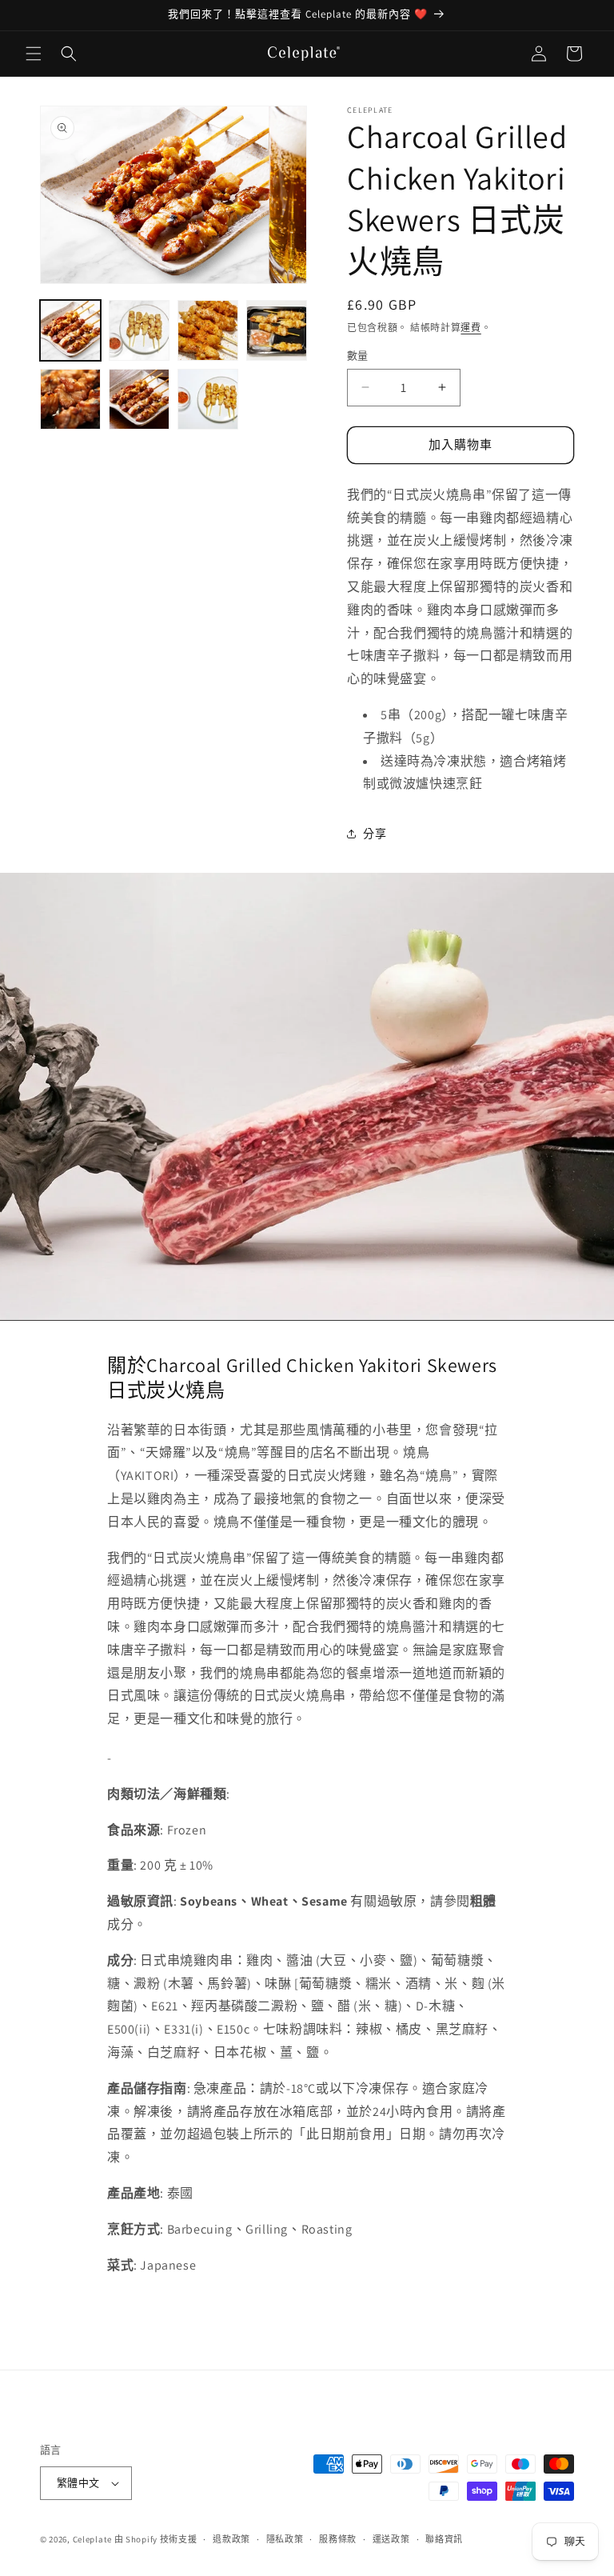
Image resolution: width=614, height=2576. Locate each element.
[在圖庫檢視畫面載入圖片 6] (139, 399)
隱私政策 (285, 2539)
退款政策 (231, 2539)
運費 (470, 328)
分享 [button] (375, 834)
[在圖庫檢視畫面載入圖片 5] (70, 399)
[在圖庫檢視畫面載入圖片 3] (208, 330)
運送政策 (391, 2539)
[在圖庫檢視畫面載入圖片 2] (139, 330)
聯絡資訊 (444, 2539)
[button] (34, 54)
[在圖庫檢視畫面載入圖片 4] (277, 330)
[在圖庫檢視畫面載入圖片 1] (70, 330)
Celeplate (92, 2539)
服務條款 (338, 2539)
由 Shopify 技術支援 (156, 2539)
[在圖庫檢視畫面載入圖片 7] (208, 399)
